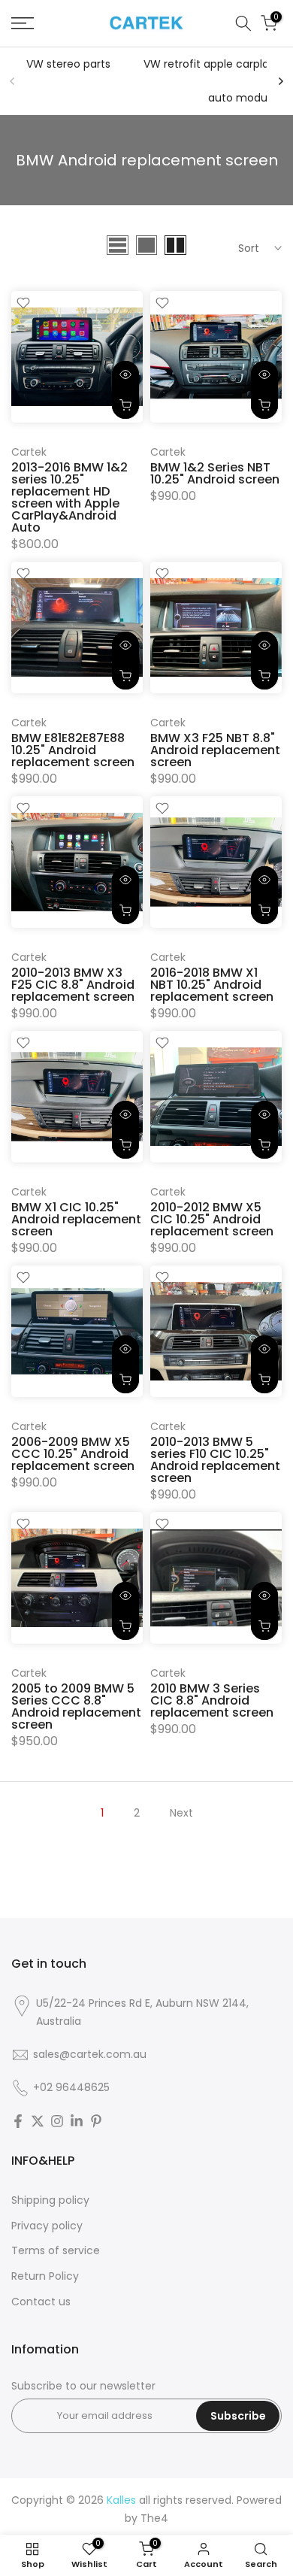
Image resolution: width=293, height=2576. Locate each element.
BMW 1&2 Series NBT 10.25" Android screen (215, 473)
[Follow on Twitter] (38, 2121)
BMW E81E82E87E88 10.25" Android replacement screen (73, 750)
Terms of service (56, 2250)
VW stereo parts (68, 64)
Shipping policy (50, 2200)
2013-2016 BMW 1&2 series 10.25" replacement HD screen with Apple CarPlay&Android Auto (69, 497)
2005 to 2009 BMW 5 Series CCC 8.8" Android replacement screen (76, 1706)
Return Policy (45, 2276)
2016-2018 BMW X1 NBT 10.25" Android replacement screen (212, 985)
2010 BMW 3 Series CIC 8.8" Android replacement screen (212, 1700)
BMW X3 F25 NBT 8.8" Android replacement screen (215, 750)
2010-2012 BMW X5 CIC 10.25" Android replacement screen (212, 1219)
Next (181, 1813)
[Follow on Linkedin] (77, 2121)
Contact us (41, 2302)
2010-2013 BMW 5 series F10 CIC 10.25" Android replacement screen (215, 1460)
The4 (154, 2518)
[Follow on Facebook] (18, 2121)
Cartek (29, 452)
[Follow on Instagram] (57, 2121)
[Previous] (13, 81)
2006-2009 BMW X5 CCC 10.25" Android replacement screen (73, 1454)
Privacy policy (47, 2226)
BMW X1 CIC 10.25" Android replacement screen (76, 1219)
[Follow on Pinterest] (96, 2121)
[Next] (280, 81)
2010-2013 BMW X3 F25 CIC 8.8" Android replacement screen (73, 985)
